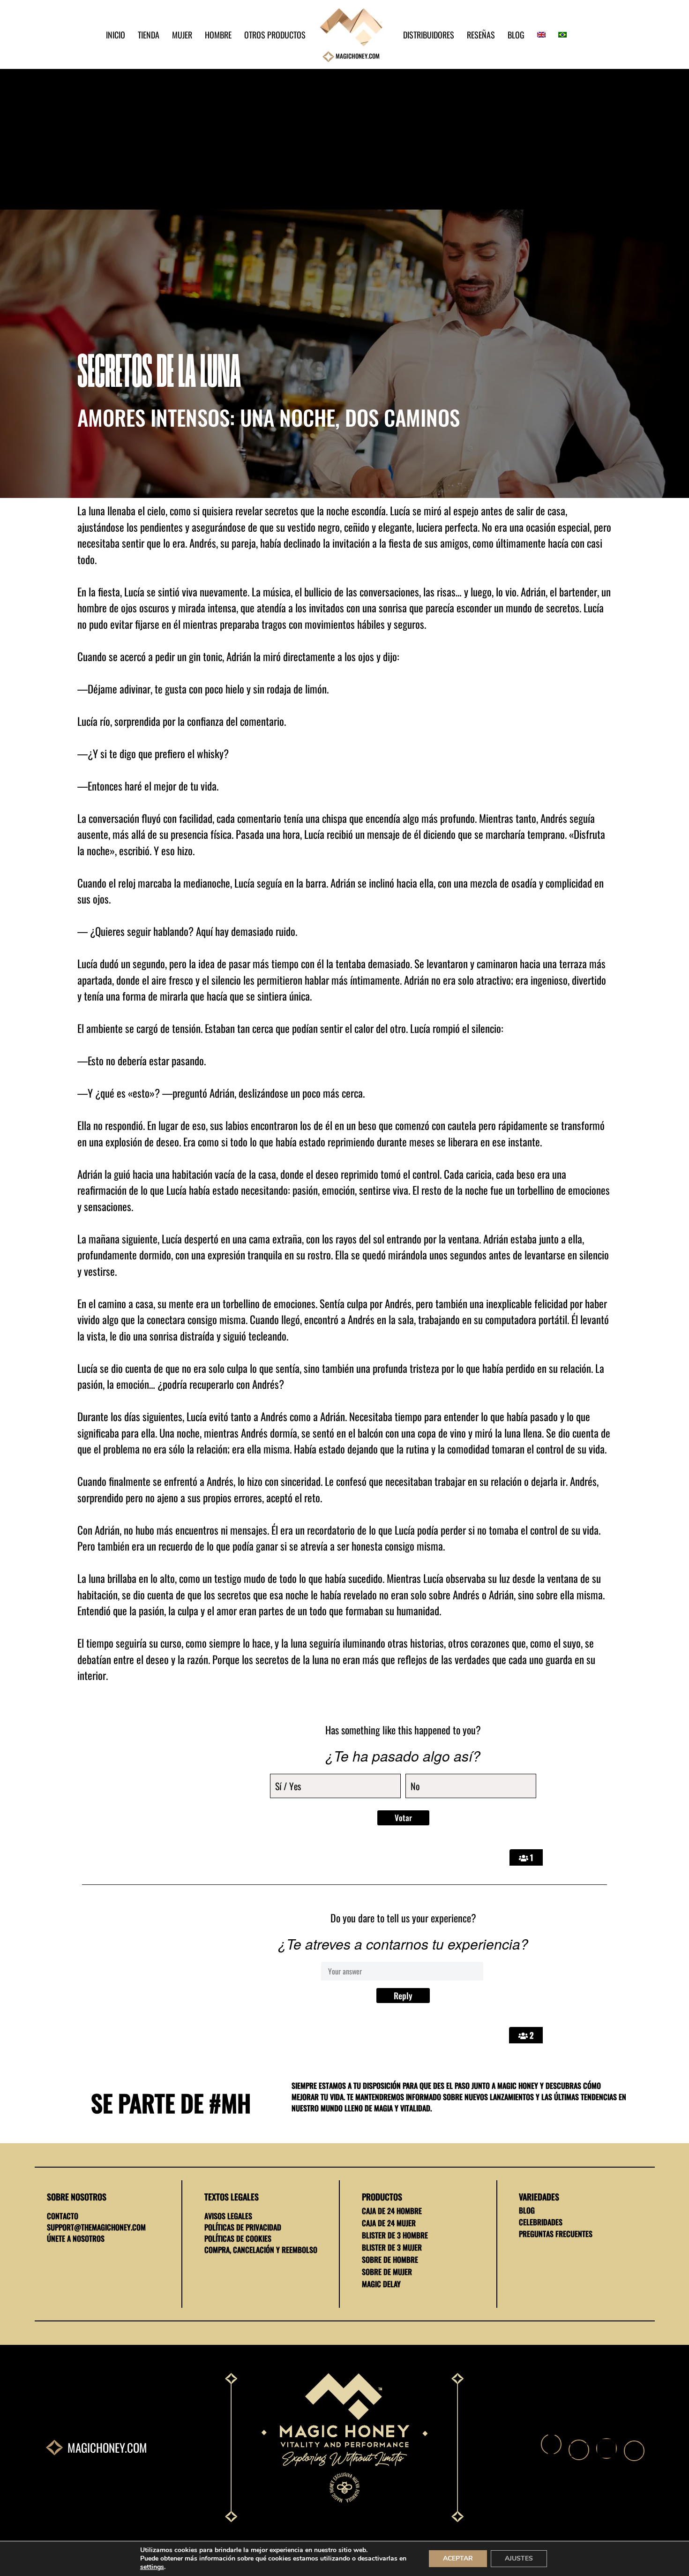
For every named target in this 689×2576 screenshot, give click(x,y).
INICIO (116, 35)
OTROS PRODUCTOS (275, 35)
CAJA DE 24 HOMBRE (392, 2211)
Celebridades (541, 2222)
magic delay (381, 2284)
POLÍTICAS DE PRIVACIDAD (243, 2227)
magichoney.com (107, 2447)
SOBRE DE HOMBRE (390, 2260)
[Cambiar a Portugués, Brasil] (558, 35)
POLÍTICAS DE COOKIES (238, 2238)
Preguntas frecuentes (556, 2234)
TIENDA (149, 35)
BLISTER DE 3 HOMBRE (395, 2235)
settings (152, 2567)
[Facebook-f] (551, 2444)
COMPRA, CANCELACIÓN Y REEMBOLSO (261, 2250)
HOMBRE (218, 35)
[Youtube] (634, 2451)
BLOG (516, 35)
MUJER (182, 35)
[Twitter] (579, 2450)
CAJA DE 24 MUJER (389, 2223)
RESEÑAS (481, 35)
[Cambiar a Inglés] (537, 35)
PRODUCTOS (382, 2197)
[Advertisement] (344, 139)
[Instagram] (607, 2448)
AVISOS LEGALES (228, 2216)
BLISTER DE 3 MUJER (392, 2247)
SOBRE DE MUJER (387, 2272)
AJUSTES (519, 2558)
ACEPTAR (458, 2558)
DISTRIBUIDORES (429, 35)
